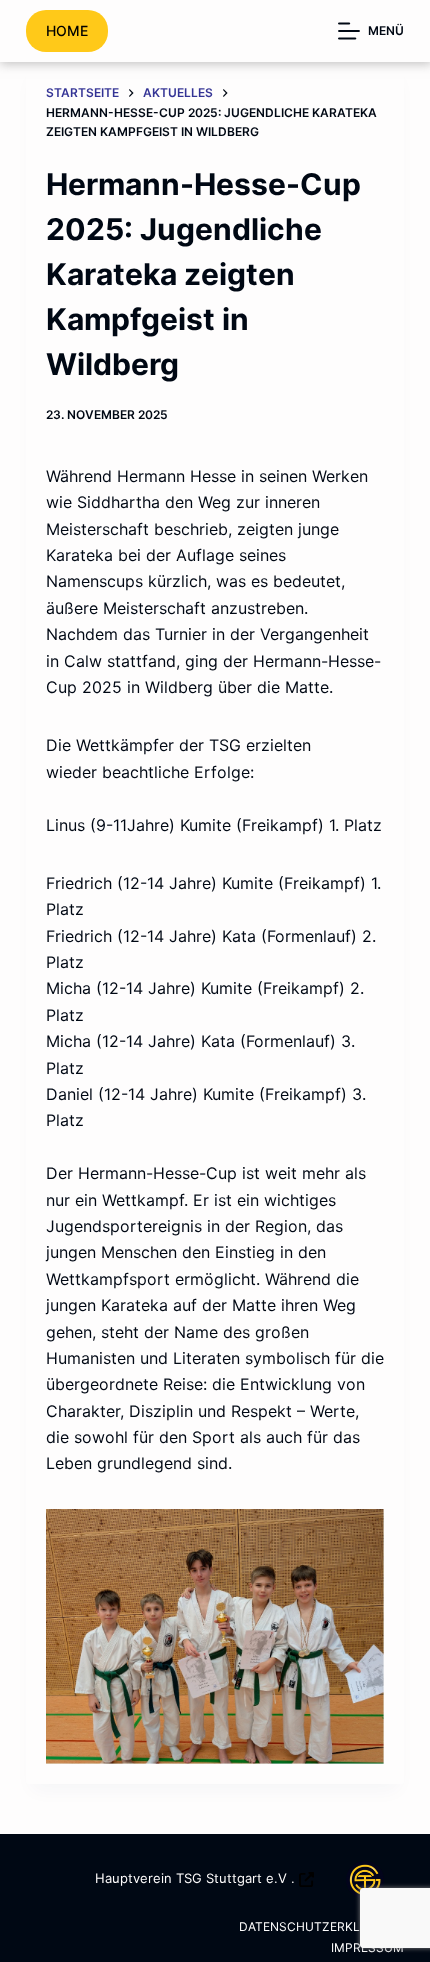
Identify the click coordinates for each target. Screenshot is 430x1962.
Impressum (367, 1947)
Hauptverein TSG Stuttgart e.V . (195, 1878)
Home (67, 30)
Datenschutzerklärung (321, 1926)
